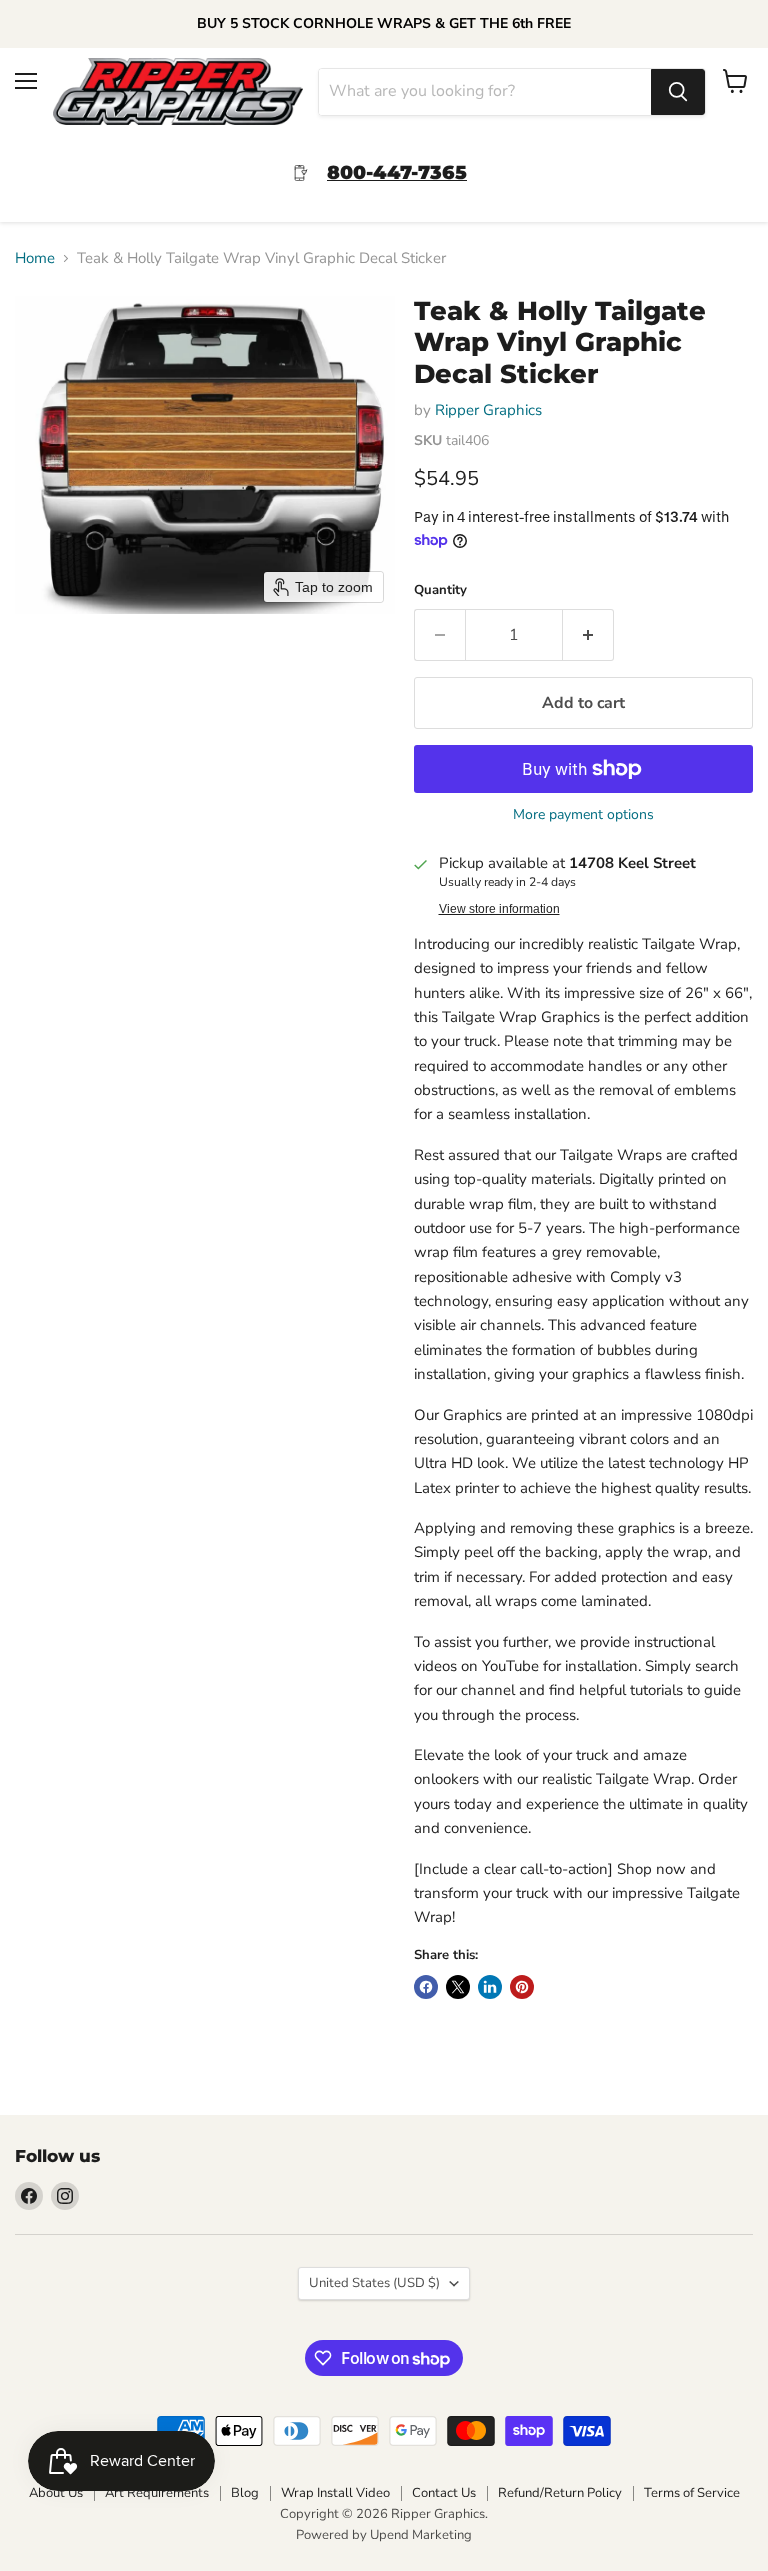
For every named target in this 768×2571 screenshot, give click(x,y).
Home (35, 258)
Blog (245, 2493)
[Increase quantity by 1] (588, 635)
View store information (499, 909)
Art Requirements (157, 2493)
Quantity (440, 590)
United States (374, 2283)
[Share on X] (458, 1987)
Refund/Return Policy (560, 2493)
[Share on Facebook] (426, 1987)
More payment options (583, 815)
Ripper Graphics (488, 410)
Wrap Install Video (335, 2493)
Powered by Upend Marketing (384, 2535)
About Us (56, 2493)
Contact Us (444, 2493)
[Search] (678, 92)
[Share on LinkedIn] (490, 1987)
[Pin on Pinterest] (522, 1987)
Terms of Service (692, 2493)
